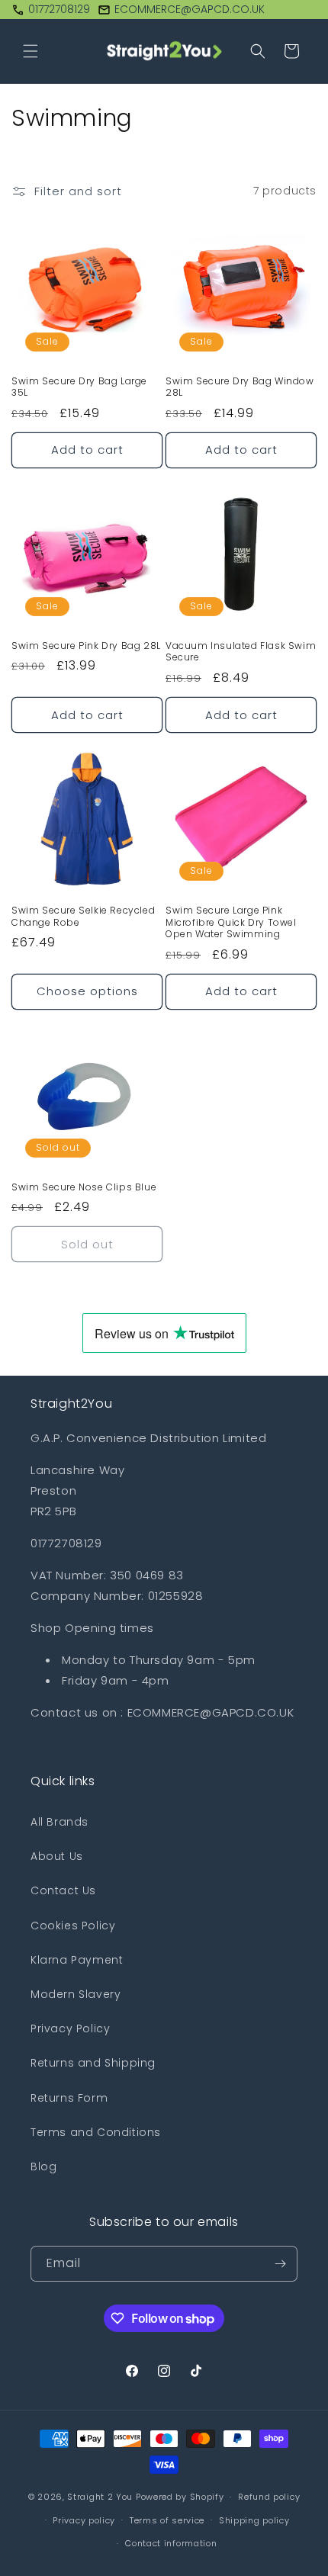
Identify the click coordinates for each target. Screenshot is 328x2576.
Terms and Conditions (96, 2132)
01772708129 (59, 9)
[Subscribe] (280, 2264)
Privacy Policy (70, 2028)
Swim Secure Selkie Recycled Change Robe (83, 916)
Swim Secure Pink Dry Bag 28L (86, 646)
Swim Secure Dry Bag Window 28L (240, 387)
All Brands (59, 1822)
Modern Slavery (76, 1994)
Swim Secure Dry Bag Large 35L (79, 387)
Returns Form (69, 2098)
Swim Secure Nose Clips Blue (84, 1187)
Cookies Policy (73, 1926)
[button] (31, 51)
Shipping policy (254, 2520)
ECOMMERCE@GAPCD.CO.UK (190, 9)
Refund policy (269, 2497)
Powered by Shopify (180, 2497)
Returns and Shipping (93, 2063)
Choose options (87, 991)
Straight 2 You (100, 2497)
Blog (43, 2166)
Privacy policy (84, 2520)
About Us (57, 1856)
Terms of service (167, 2520)
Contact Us (63, 1890)
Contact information (171, 2543)
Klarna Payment (77, 1960)
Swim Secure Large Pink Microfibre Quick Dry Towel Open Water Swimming (231, 922)
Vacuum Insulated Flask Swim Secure (241, 652)
